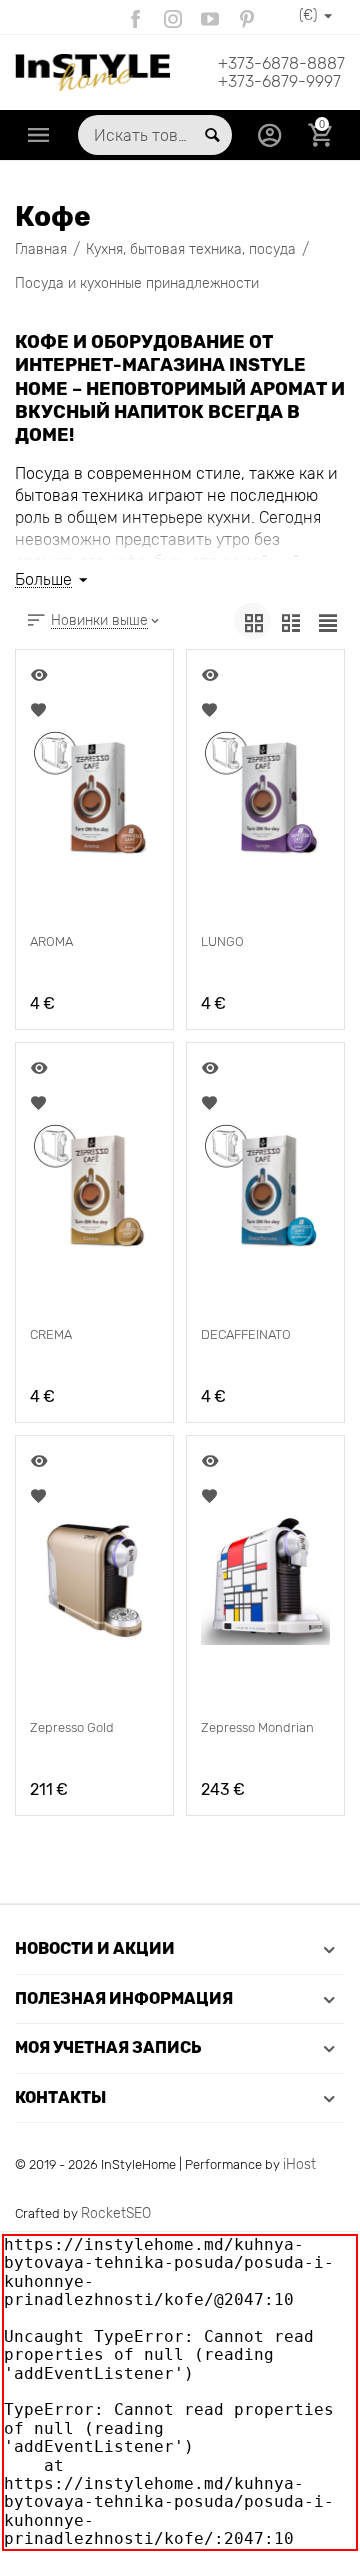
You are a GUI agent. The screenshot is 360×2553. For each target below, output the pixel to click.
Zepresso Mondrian (257, 1727)
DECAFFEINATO (246, 1334)
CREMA (51, 1334)
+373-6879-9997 (279, 82)
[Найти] (212, 135)
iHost (299, 2164)
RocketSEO (116, 2213)
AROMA (51, 941)
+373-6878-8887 (281, 64)
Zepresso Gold (72, 1727)
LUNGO (222, 941)
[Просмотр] (41, 675)
